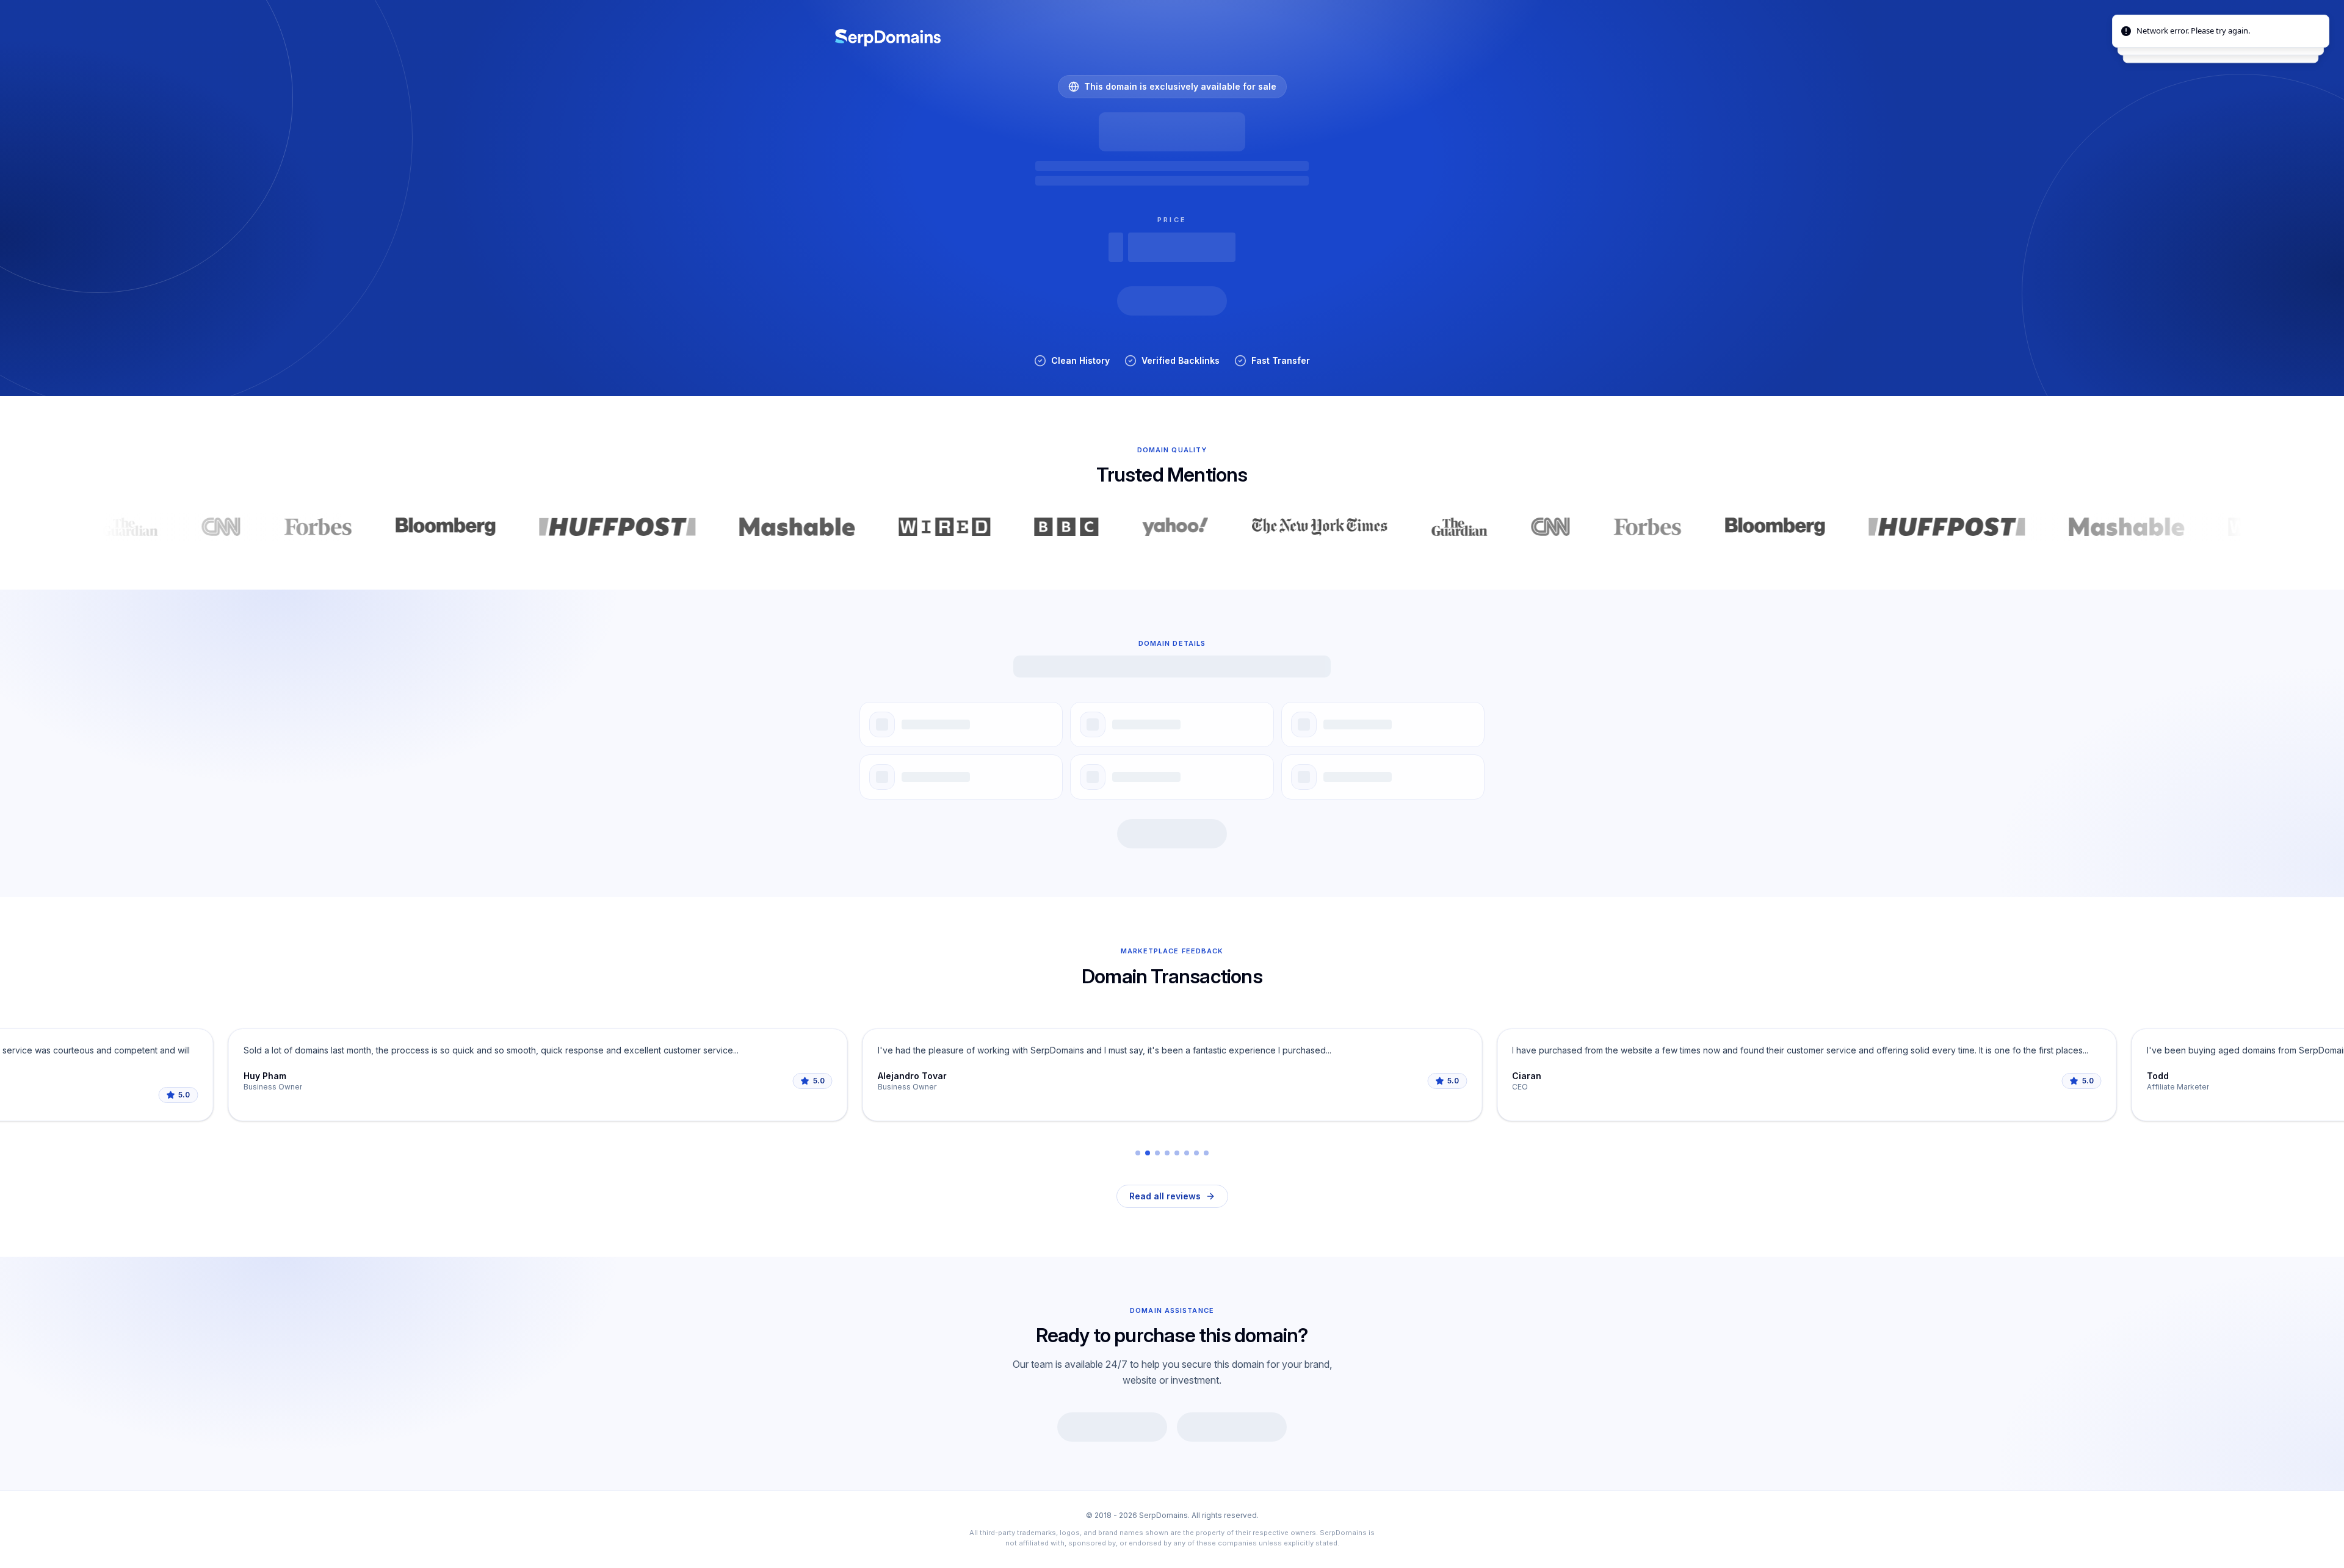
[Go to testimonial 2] (1148, 1153)
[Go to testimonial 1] (1138, 1153)
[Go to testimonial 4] (1167, 1153)
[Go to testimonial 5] (1177, 1153)
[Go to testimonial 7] (1196, 1153)
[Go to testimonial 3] (1157, 1153)
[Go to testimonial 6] (1187, 1153)
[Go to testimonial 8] (1206, 1153)
